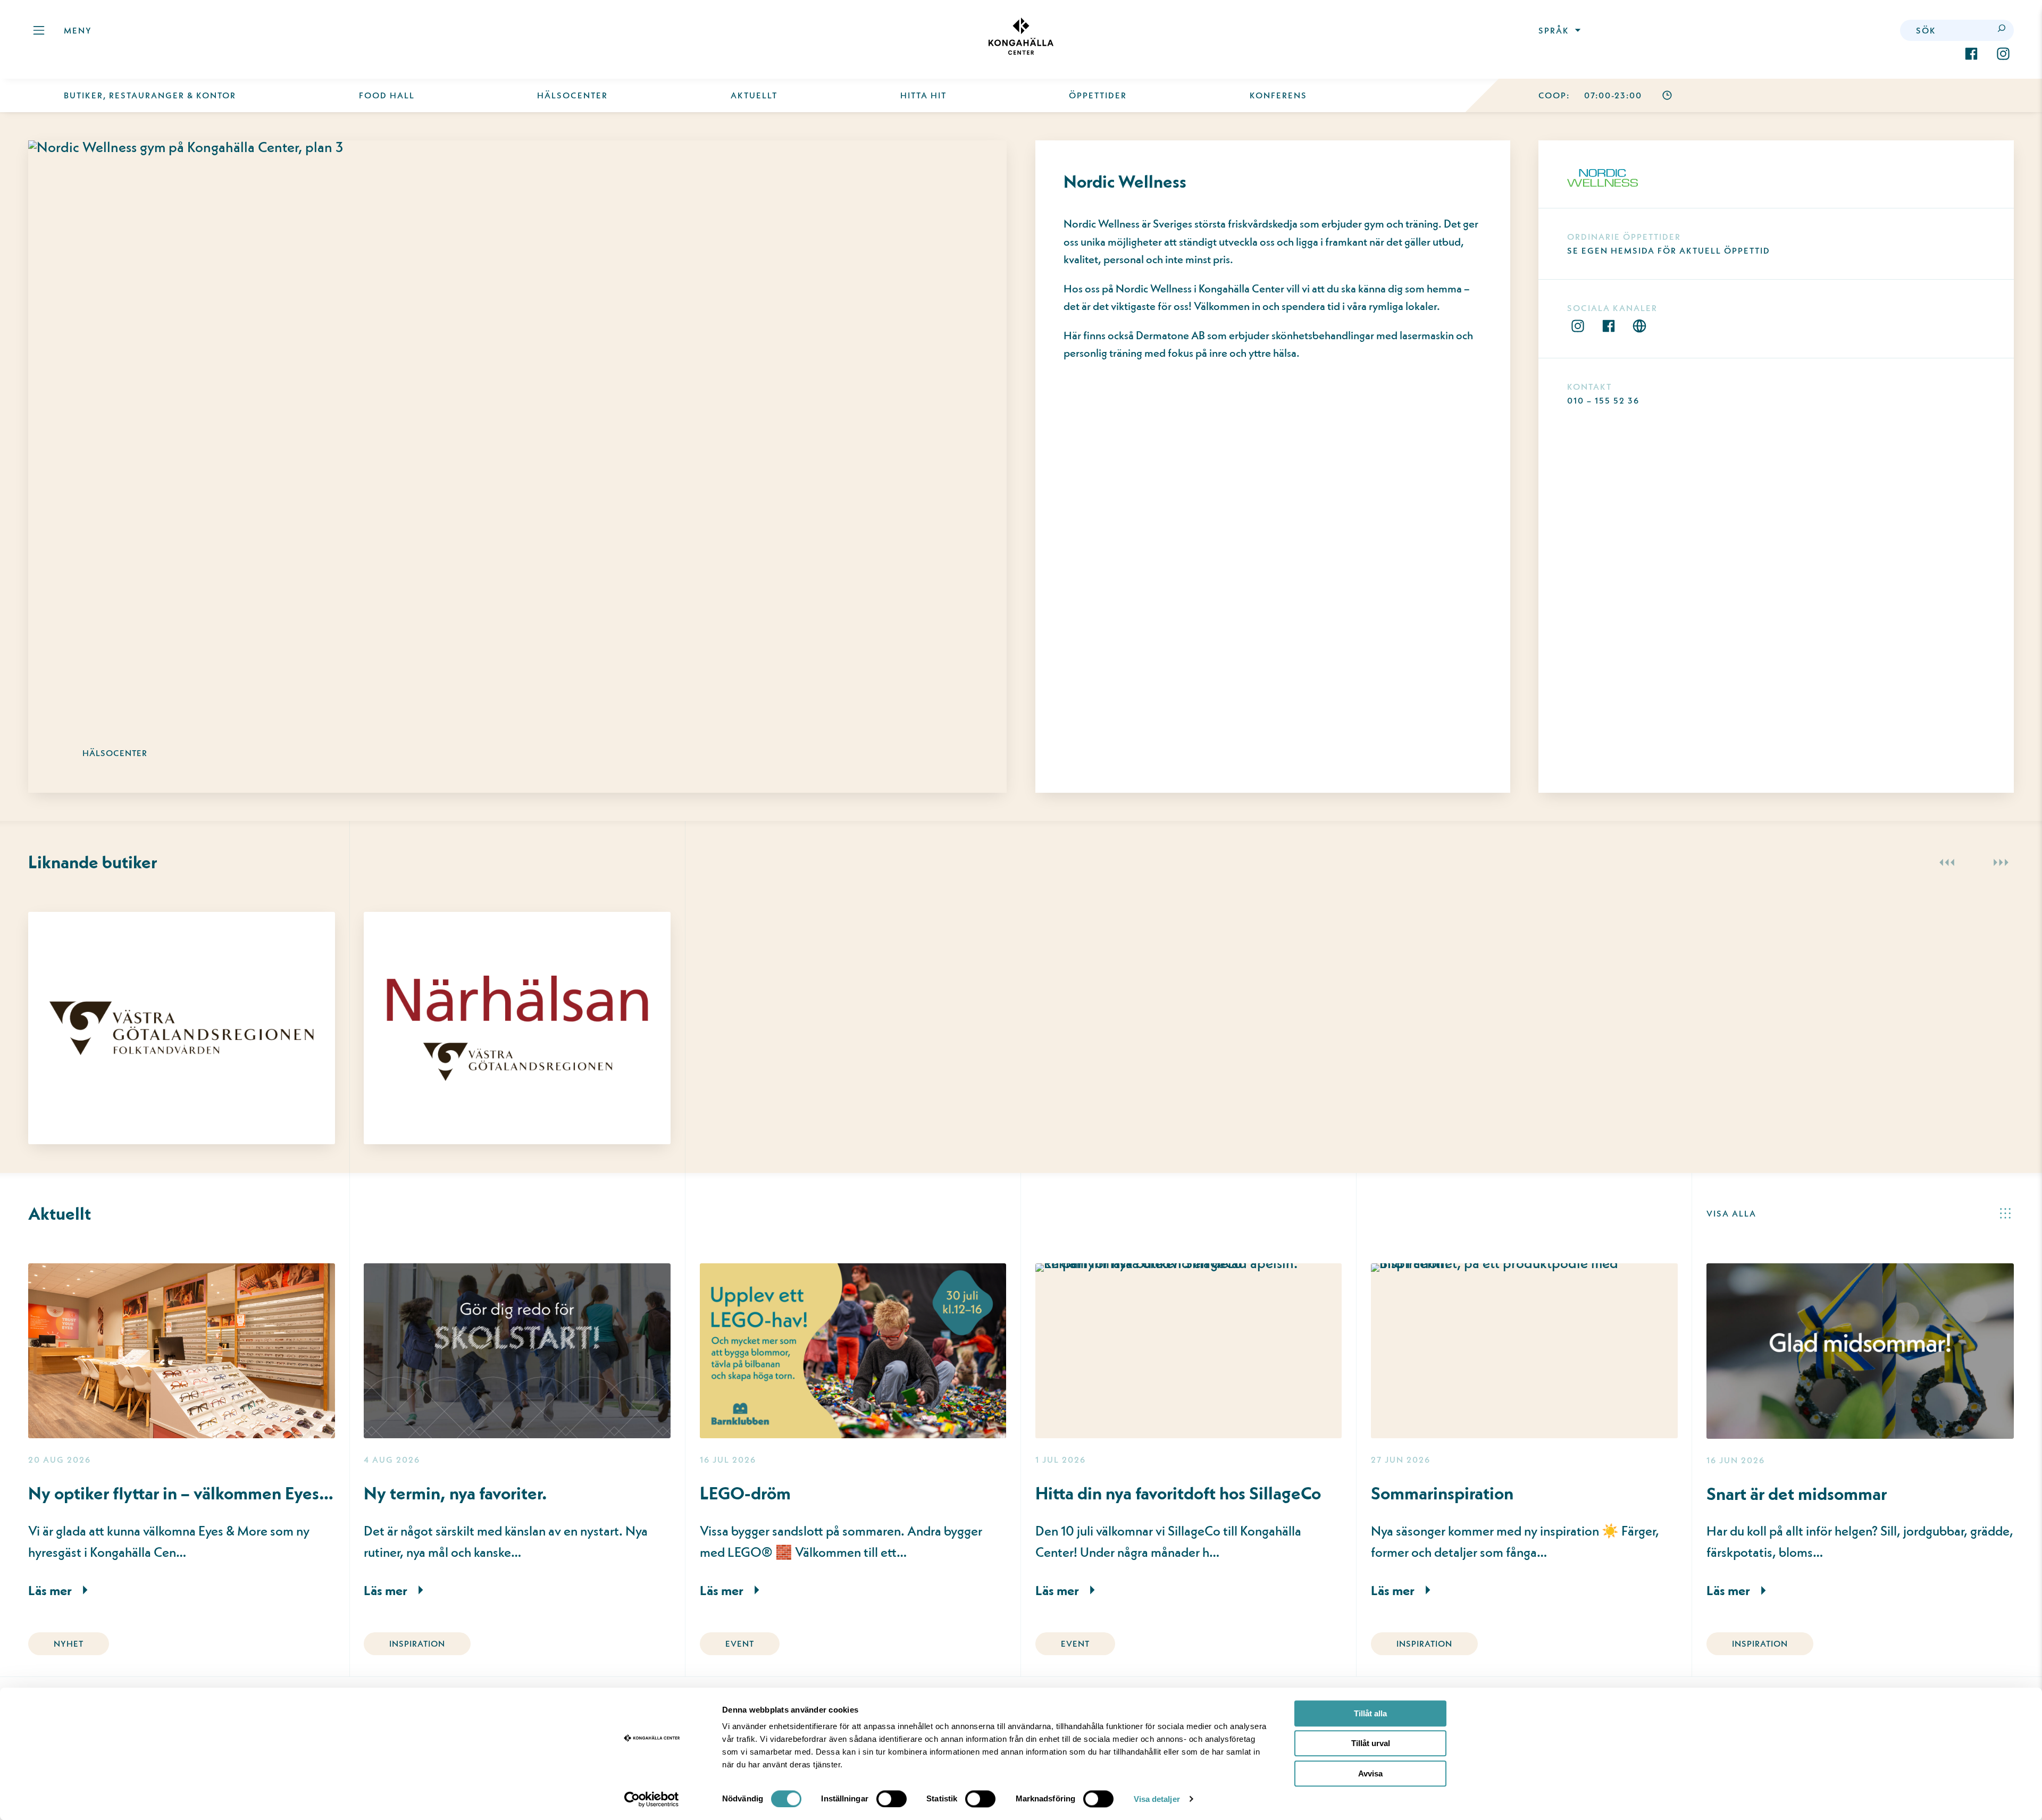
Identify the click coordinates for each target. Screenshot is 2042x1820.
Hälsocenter (572, 95)
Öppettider (1098, 95)
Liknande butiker (93, 862)
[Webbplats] (1639, 326)
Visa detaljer (1157, 1799)
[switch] (892, 1799)
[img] (1021, 36)
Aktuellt (754, 95)
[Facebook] (1971, 54)
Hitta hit (923, 95)
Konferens (1278, 95)
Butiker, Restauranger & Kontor (150, 95)
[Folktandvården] (182, 997)
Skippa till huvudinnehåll (108, 50)
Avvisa (1370, 1773)
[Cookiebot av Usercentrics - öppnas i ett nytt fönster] (652, 1799)
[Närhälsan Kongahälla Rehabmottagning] (518, 997)
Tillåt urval (1371, 1744)
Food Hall (387, 95)
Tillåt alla (1370, 1713)
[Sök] (2003, 30)
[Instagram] (2003, 54)
